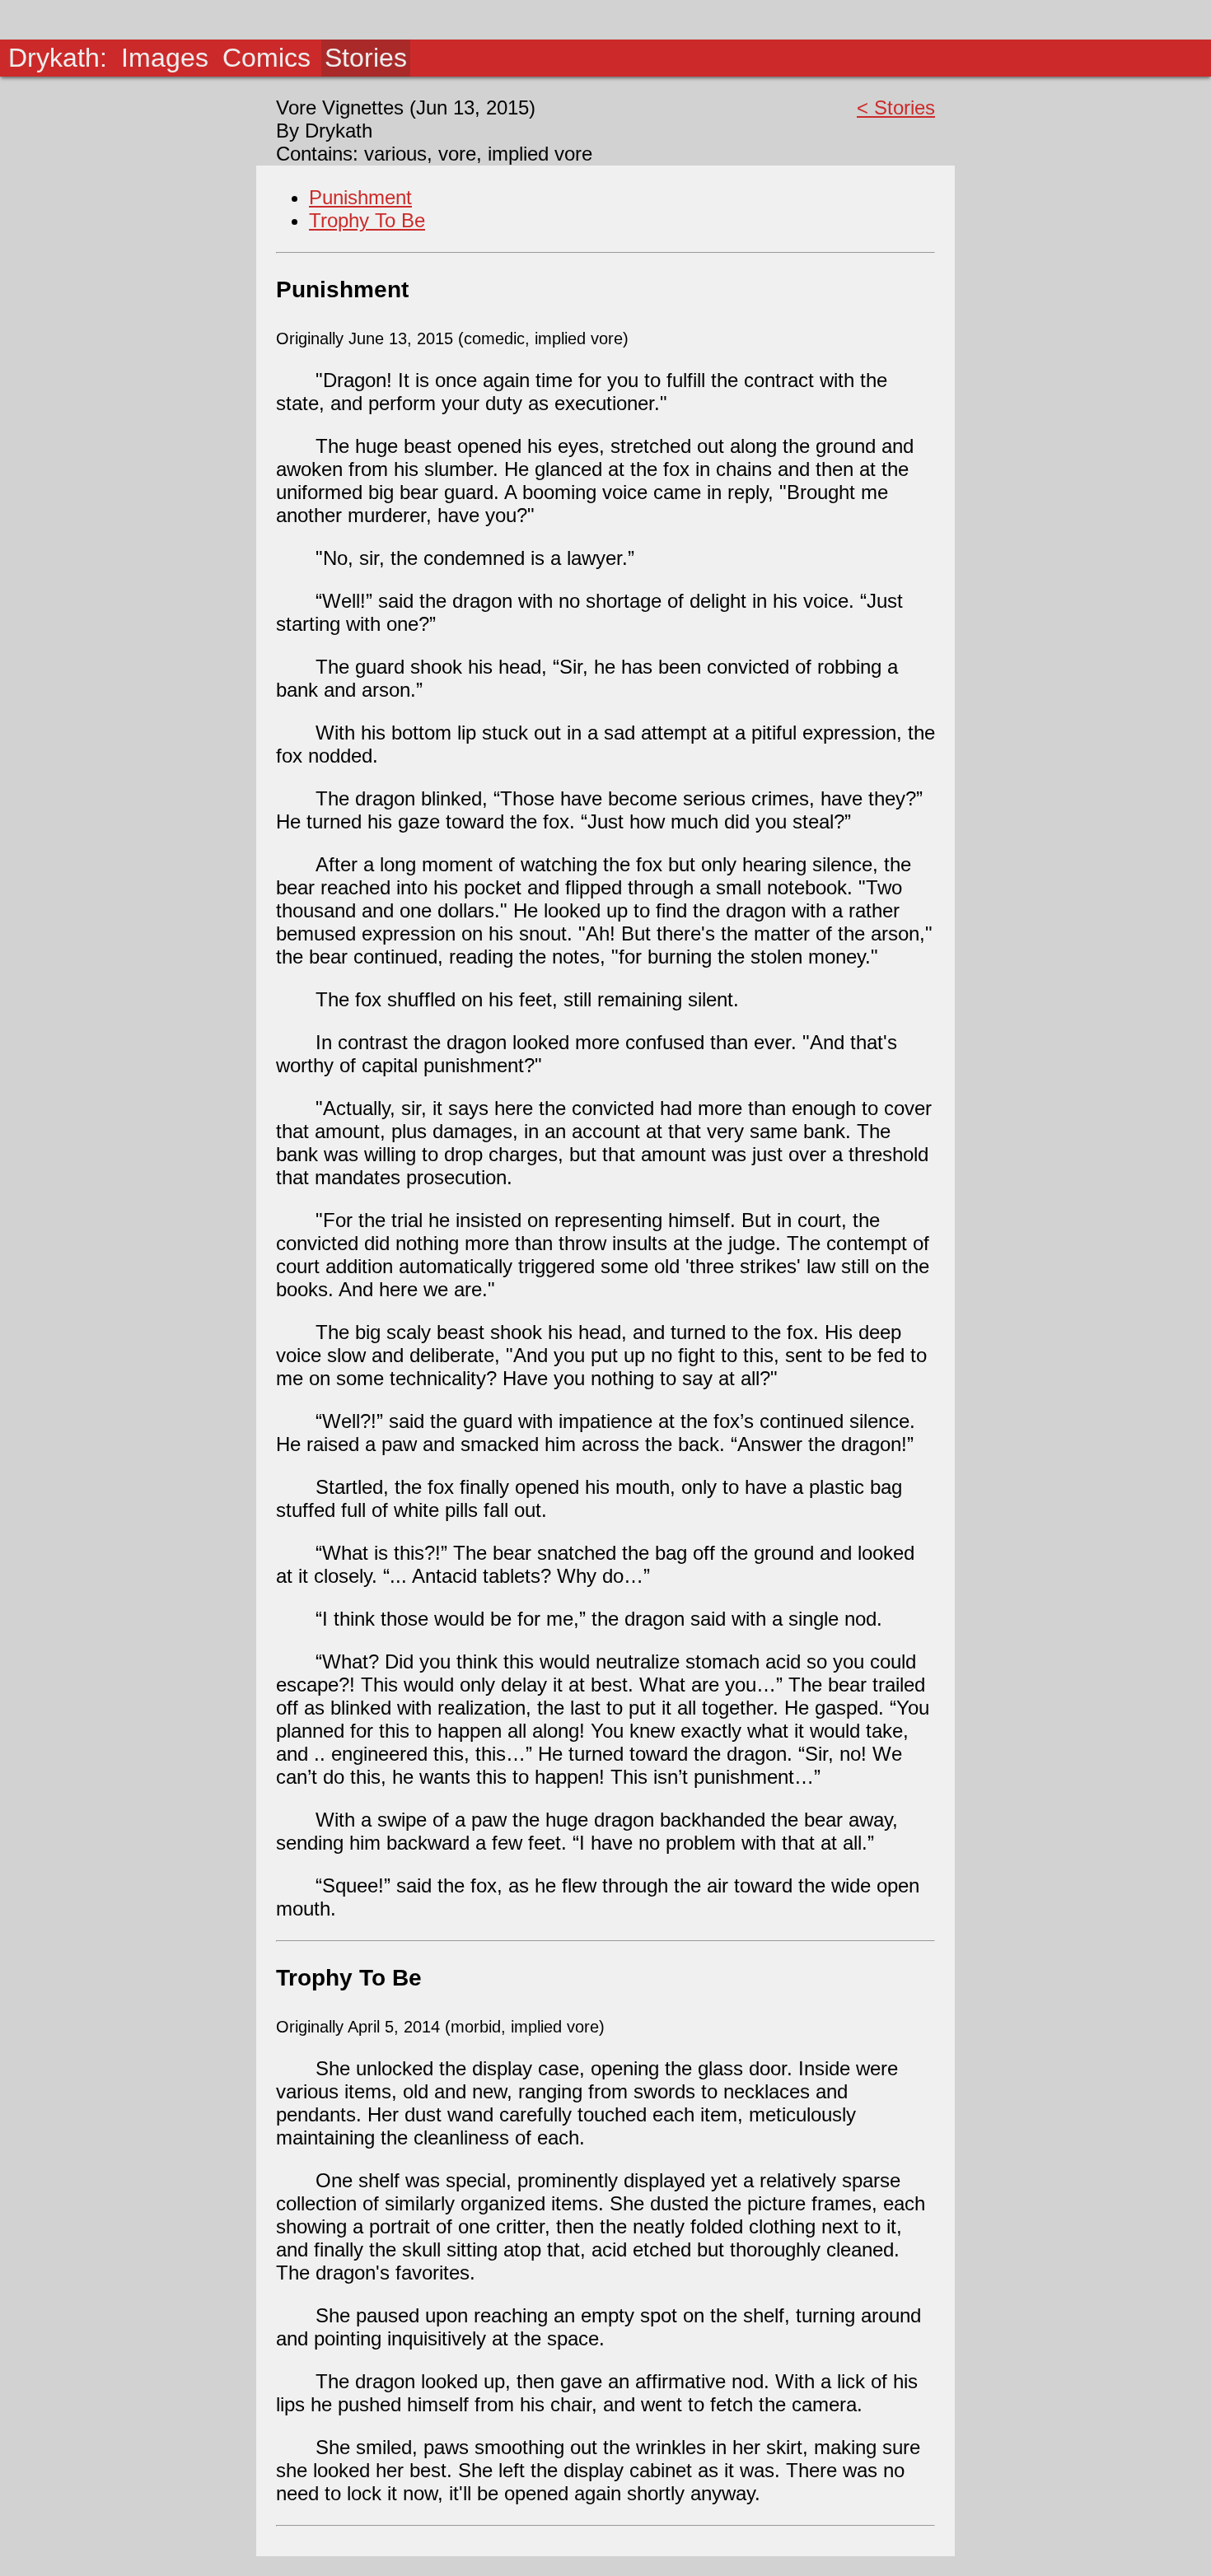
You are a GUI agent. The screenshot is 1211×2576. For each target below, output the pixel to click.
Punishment (360, 197)
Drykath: (58, 58)
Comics (267, 58)
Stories (366, 58)
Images (165, 58)
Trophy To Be (367, 220)
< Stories (896, 107)
